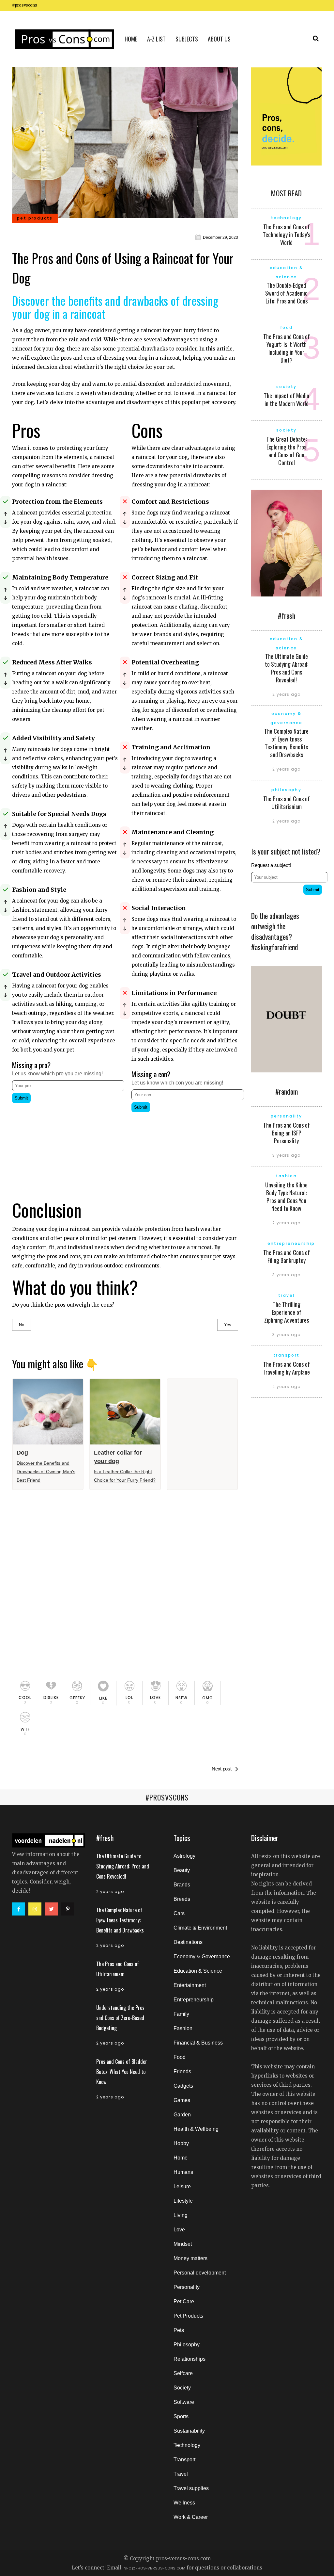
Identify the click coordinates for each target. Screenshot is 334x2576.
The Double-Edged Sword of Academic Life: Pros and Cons (286, 293)
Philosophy (187, 2345)
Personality (187, 2287)
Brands (182, 1885)
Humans (183, 2172)
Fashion (183, 2028)
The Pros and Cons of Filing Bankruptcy (287, 1256)
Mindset (183, 2244)
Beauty (182, 1870)
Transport (184, 2460)
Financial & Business (198, 2043)
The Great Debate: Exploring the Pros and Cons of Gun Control (287, 451)
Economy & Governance (202, 1956)
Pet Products (188, 2316)
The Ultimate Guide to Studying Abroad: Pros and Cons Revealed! (287, 668)
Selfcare (183, 2373)
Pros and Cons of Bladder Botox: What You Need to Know (122, 2072)
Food (180, 2057)
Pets (179, 2330)
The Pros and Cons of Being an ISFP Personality (287, 1133)
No (22, 1325)
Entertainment (190, 1985)
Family (181, 2014)
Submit (21, 1098)
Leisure (182, 2186)
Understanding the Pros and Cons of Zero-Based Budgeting (120, 2018)
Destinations (188, 1942)
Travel (181, 2474)
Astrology (184, 1856)
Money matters (190, 2258)
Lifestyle (183, 2201)
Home (181, 2158)
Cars (179, 1913)
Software (184, 2402)
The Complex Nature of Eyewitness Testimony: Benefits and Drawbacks (286, 743)
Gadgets (183, 2086)
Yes (228, 1325)
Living (181, 2215)
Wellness (184, 2503)
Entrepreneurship (194, 2000)
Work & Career (191, 2517)
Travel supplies (191, 2488)
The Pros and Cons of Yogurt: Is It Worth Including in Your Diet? (287, 348)
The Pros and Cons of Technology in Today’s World (287, 235)
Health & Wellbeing (196, 2129)
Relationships (190, 2359)
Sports (181, 2416)
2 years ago (286, 694)
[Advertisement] (65, 1146)
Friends (182, 2071)
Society (182, 2388)
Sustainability (189, 2431)
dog (29, 330)
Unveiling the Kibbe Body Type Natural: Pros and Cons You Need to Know (286, 1197)
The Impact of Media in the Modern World (287, 399)
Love (179, 2230)
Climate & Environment (200, 1928)
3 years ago (286, 1155)
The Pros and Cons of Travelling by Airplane (286, 1368)
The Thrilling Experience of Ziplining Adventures (287, 1312)
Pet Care (184, 2301)
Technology (187, 2445)
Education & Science (198, 1971)
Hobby (181, 2143)
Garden (182, 2115)
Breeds (182, 1899)
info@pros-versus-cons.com (154, 2568)
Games (182, 2100)
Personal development (200, 2273)
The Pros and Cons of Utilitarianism (287, 803)
